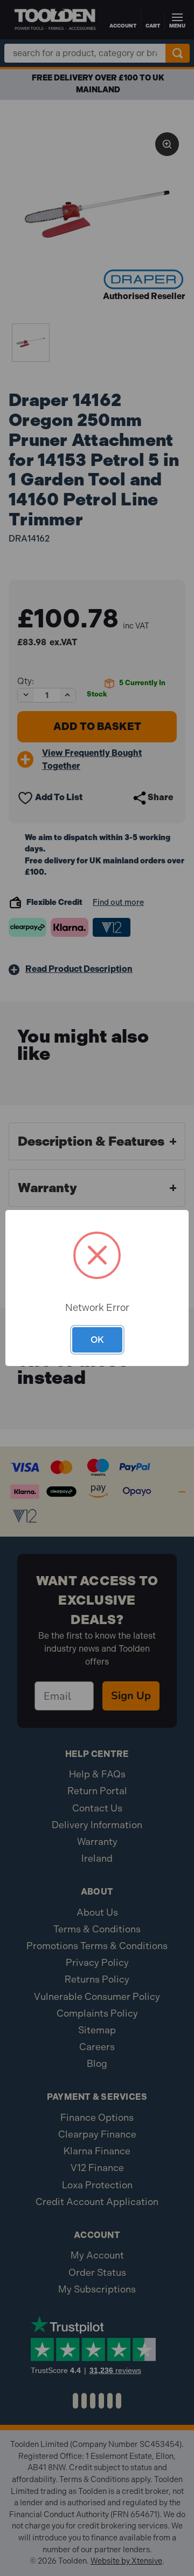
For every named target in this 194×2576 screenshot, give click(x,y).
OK (97, 1340)
